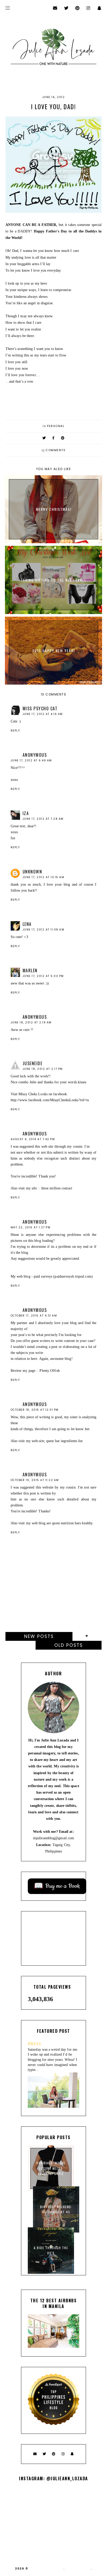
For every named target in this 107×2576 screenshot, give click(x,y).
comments (54, 450)
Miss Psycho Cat (40, 708)
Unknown (32, 872)
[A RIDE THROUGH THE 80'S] (51, 2273)
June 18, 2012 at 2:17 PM (43, 1069)
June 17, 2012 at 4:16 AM (43, 714)
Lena (27, 924)
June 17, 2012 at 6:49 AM (31, 760)
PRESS (35, 2044)
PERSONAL (56, 426)
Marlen (30, 970)
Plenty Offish (49, 1371)
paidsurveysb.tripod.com (73, 1276)
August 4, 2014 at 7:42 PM (33, 1139)
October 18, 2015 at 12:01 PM (35, 1410)
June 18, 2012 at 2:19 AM (31, 1022)
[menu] (8, 8)
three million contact (57, 1188)
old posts (69, 1645)
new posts (39, 1636)
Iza (26, 813)
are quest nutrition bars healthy (70, 1523)
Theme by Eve (78, 2569)
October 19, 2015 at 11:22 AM (35, 1480)
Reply (15, 731)
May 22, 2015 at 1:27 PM (31, 1227)
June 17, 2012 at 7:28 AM (43, 819)
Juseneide (33, 1063)
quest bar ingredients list (65, 1441)
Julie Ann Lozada (46, 2569)
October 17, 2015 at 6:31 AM (34, 1316)
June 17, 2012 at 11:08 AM (44, 930)
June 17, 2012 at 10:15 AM (44, 877)
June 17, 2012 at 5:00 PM (43, 976)
